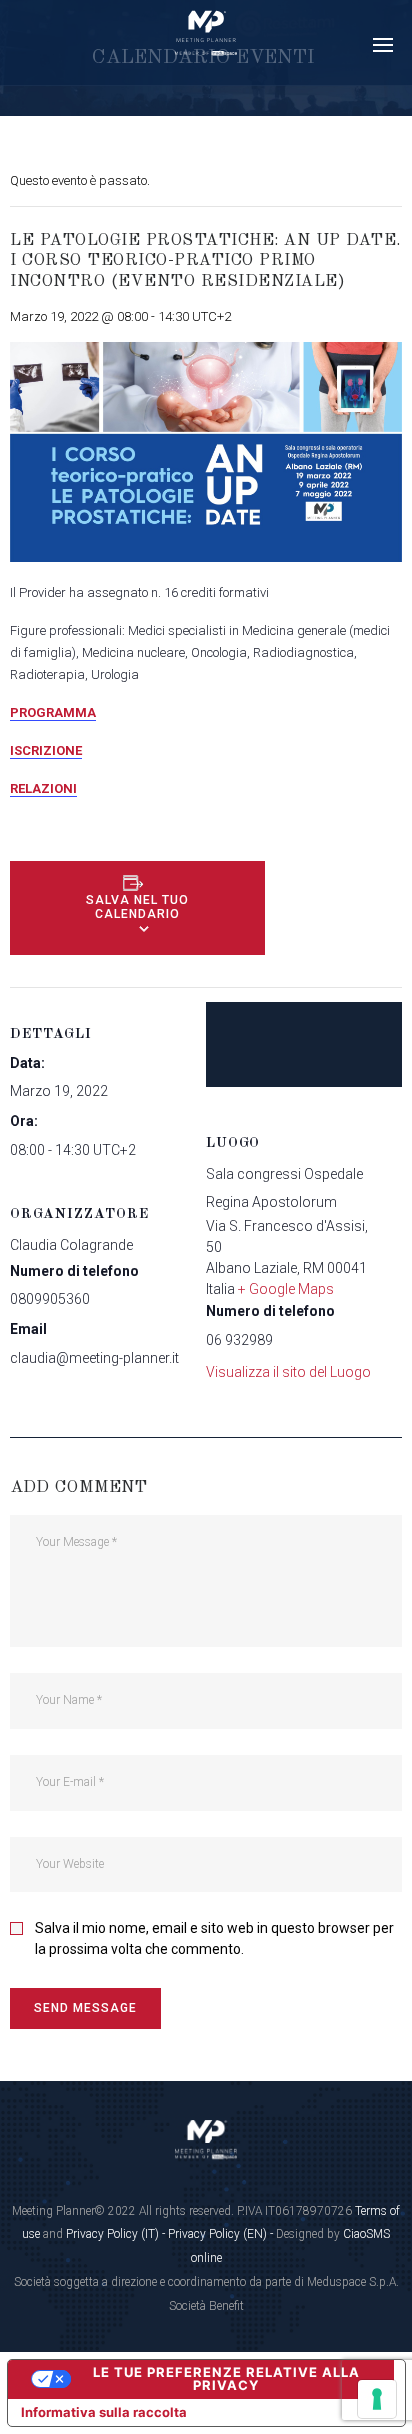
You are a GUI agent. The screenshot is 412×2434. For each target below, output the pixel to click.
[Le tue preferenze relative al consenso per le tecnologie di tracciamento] (377, 2399)
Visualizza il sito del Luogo (288, 1372)
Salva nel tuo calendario (137, 907)
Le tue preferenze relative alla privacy (226, 2378)
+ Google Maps (286, 1289)
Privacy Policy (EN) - (222, 2234)
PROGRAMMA (53, 712)
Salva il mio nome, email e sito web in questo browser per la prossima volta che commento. (214, 1938)
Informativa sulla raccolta (104, 2412)
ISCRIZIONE (46, 750)
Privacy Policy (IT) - (117, 2234)
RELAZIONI (43, 788)
